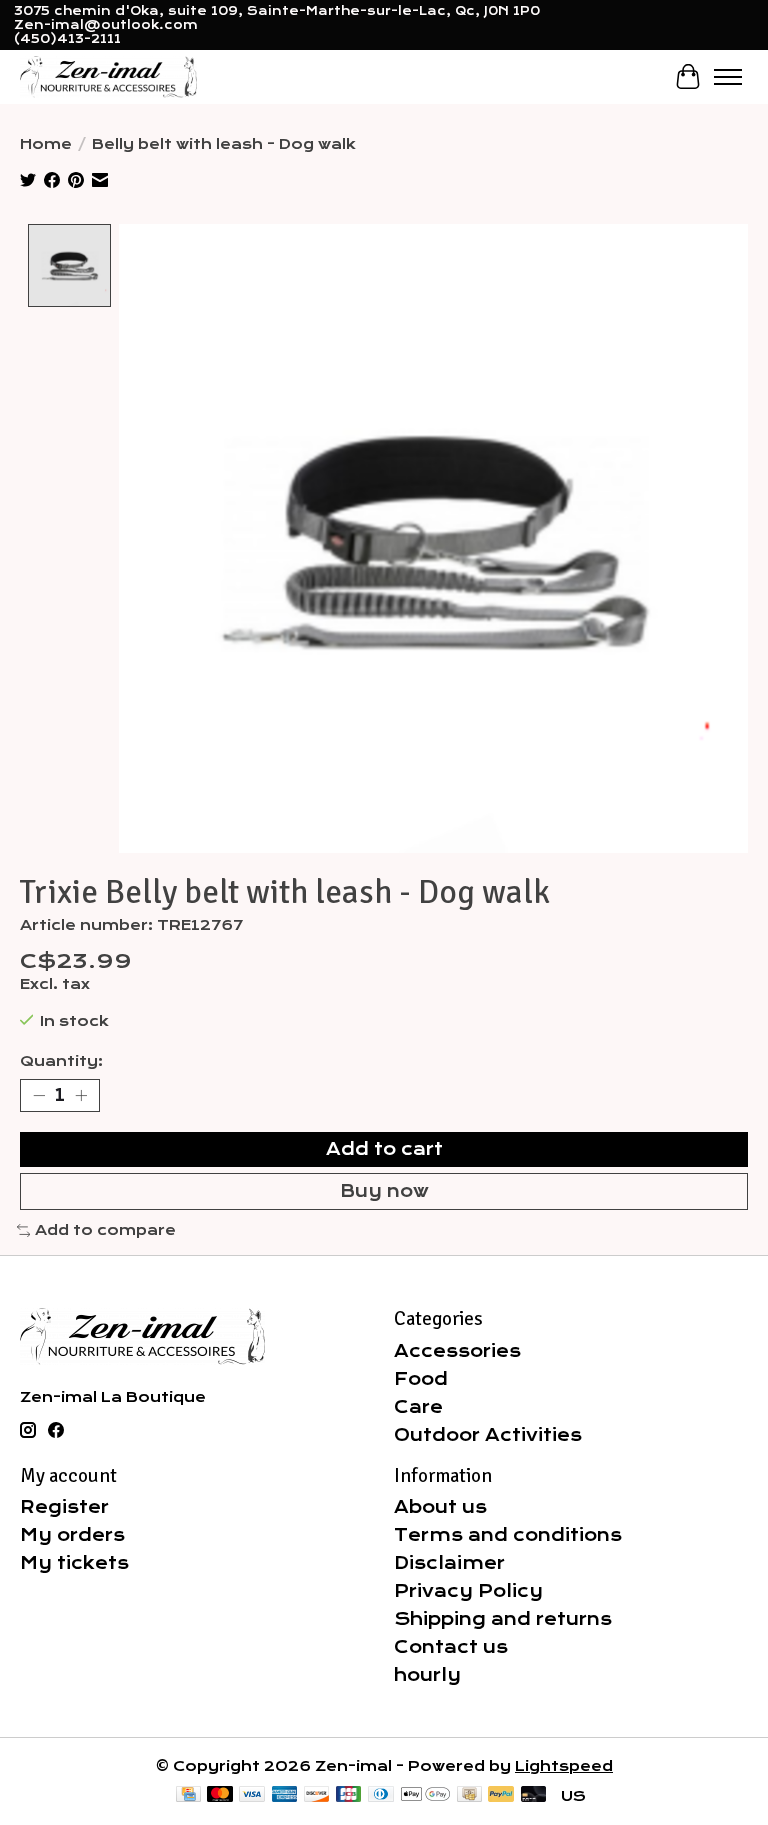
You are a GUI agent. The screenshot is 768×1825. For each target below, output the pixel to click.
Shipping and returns (503, 1619)
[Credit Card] (188, 1795)
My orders (72, 1535)
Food (421, 1379)
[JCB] (349, 1795)
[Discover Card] (317, 1795)
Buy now (384, 1191)
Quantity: (61, 1061)
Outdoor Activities (488, 1435)
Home (46, 144)
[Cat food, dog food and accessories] (108, 76)
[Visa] (252, 1795)
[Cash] (469, 1795)
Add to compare (105, 1230)
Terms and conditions (508, 1535)
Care (418, 1407)
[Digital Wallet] (425, 1795)
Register (64, 1507)
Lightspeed (564, 1766)
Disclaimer (449, 1563)
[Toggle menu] (728, 77)
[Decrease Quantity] (39, 1096)
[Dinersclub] (381, 1795)
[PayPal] (501, 1795)
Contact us (451, 1647)
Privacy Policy (468, 1591)
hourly (427, 1675)
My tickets (74, 1563)
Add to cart (384, 1149)
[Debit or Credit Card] (534, 1795)
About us (440, 1507)
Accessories (457, 1351)
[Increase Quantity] (81, 1096)
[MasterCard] (220, 1795)
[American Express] (285, 1795)
